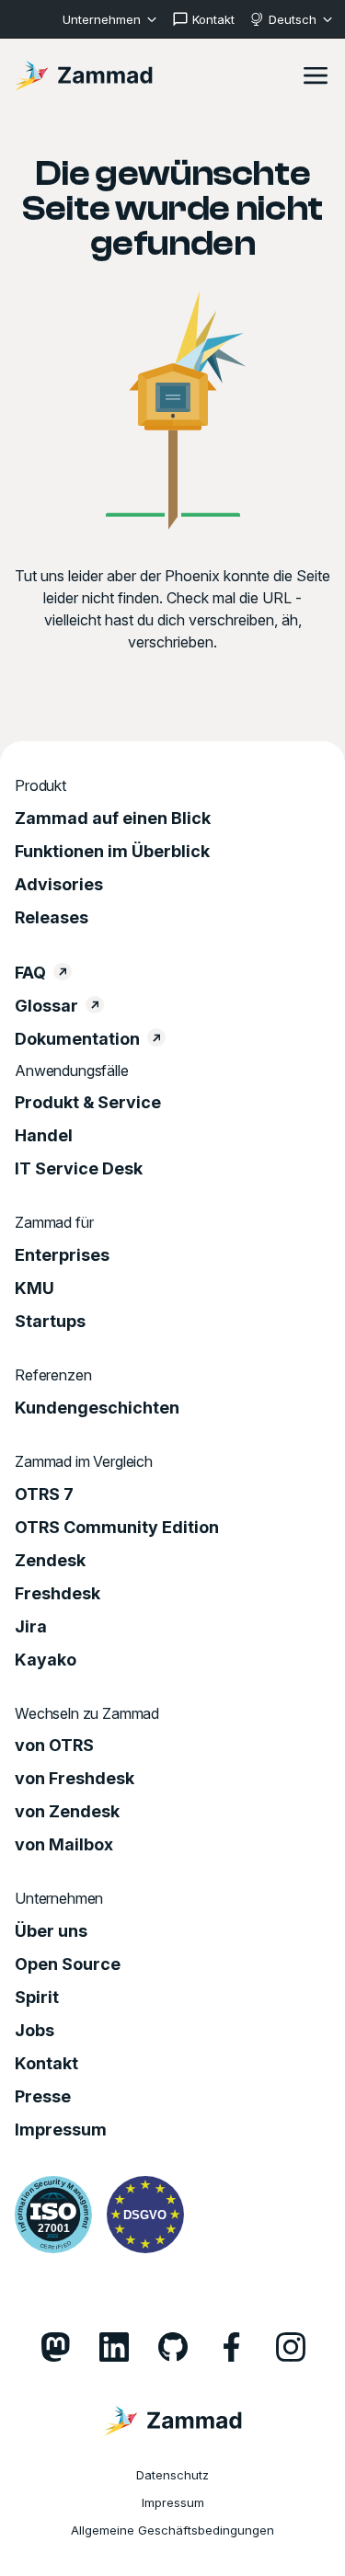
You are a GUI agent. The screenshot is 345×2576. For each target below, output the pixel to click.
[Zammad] (84, 75)
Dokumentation (77, 1039)
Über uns (51, 1931)
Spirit (37, 1998)
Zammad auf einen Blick (113, 819)
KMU (34, 1288)
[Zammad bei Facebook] (232, 2347)
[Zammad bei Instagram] (291, 2347)
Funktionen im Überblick (112, 852)
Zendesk (50, 1561)
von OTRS (54, 1746)
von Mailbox (64, 1845)
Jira (31, 1627)
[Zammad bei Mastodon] (55, 2347)
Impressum (61, 2130)
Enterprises (62, 1255)
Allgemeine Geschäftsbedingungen (172, 2530)
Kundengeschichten (97, 1408)
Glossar (46, 1006)
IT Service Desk (79, 1169)
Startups (50, 1322)
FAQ (30, 973)
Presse (43, 2097)
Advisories (59, 885)
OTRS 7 (44, 1494)
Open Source (68, 1964)
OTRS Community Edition (117, 1528)
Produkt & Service (88, 1103)
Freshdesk (57, 1594)
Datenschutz (172, 2475)
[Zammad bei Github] (173, 2347)
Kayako (46, 1660)
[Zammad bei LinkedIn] (114, 2347)
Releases (52, 918)
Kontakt (46, 2064)
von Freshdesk (75, 1779)
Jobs (34, 2031)
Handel (44, 1136)
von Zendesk (67, 1812)
